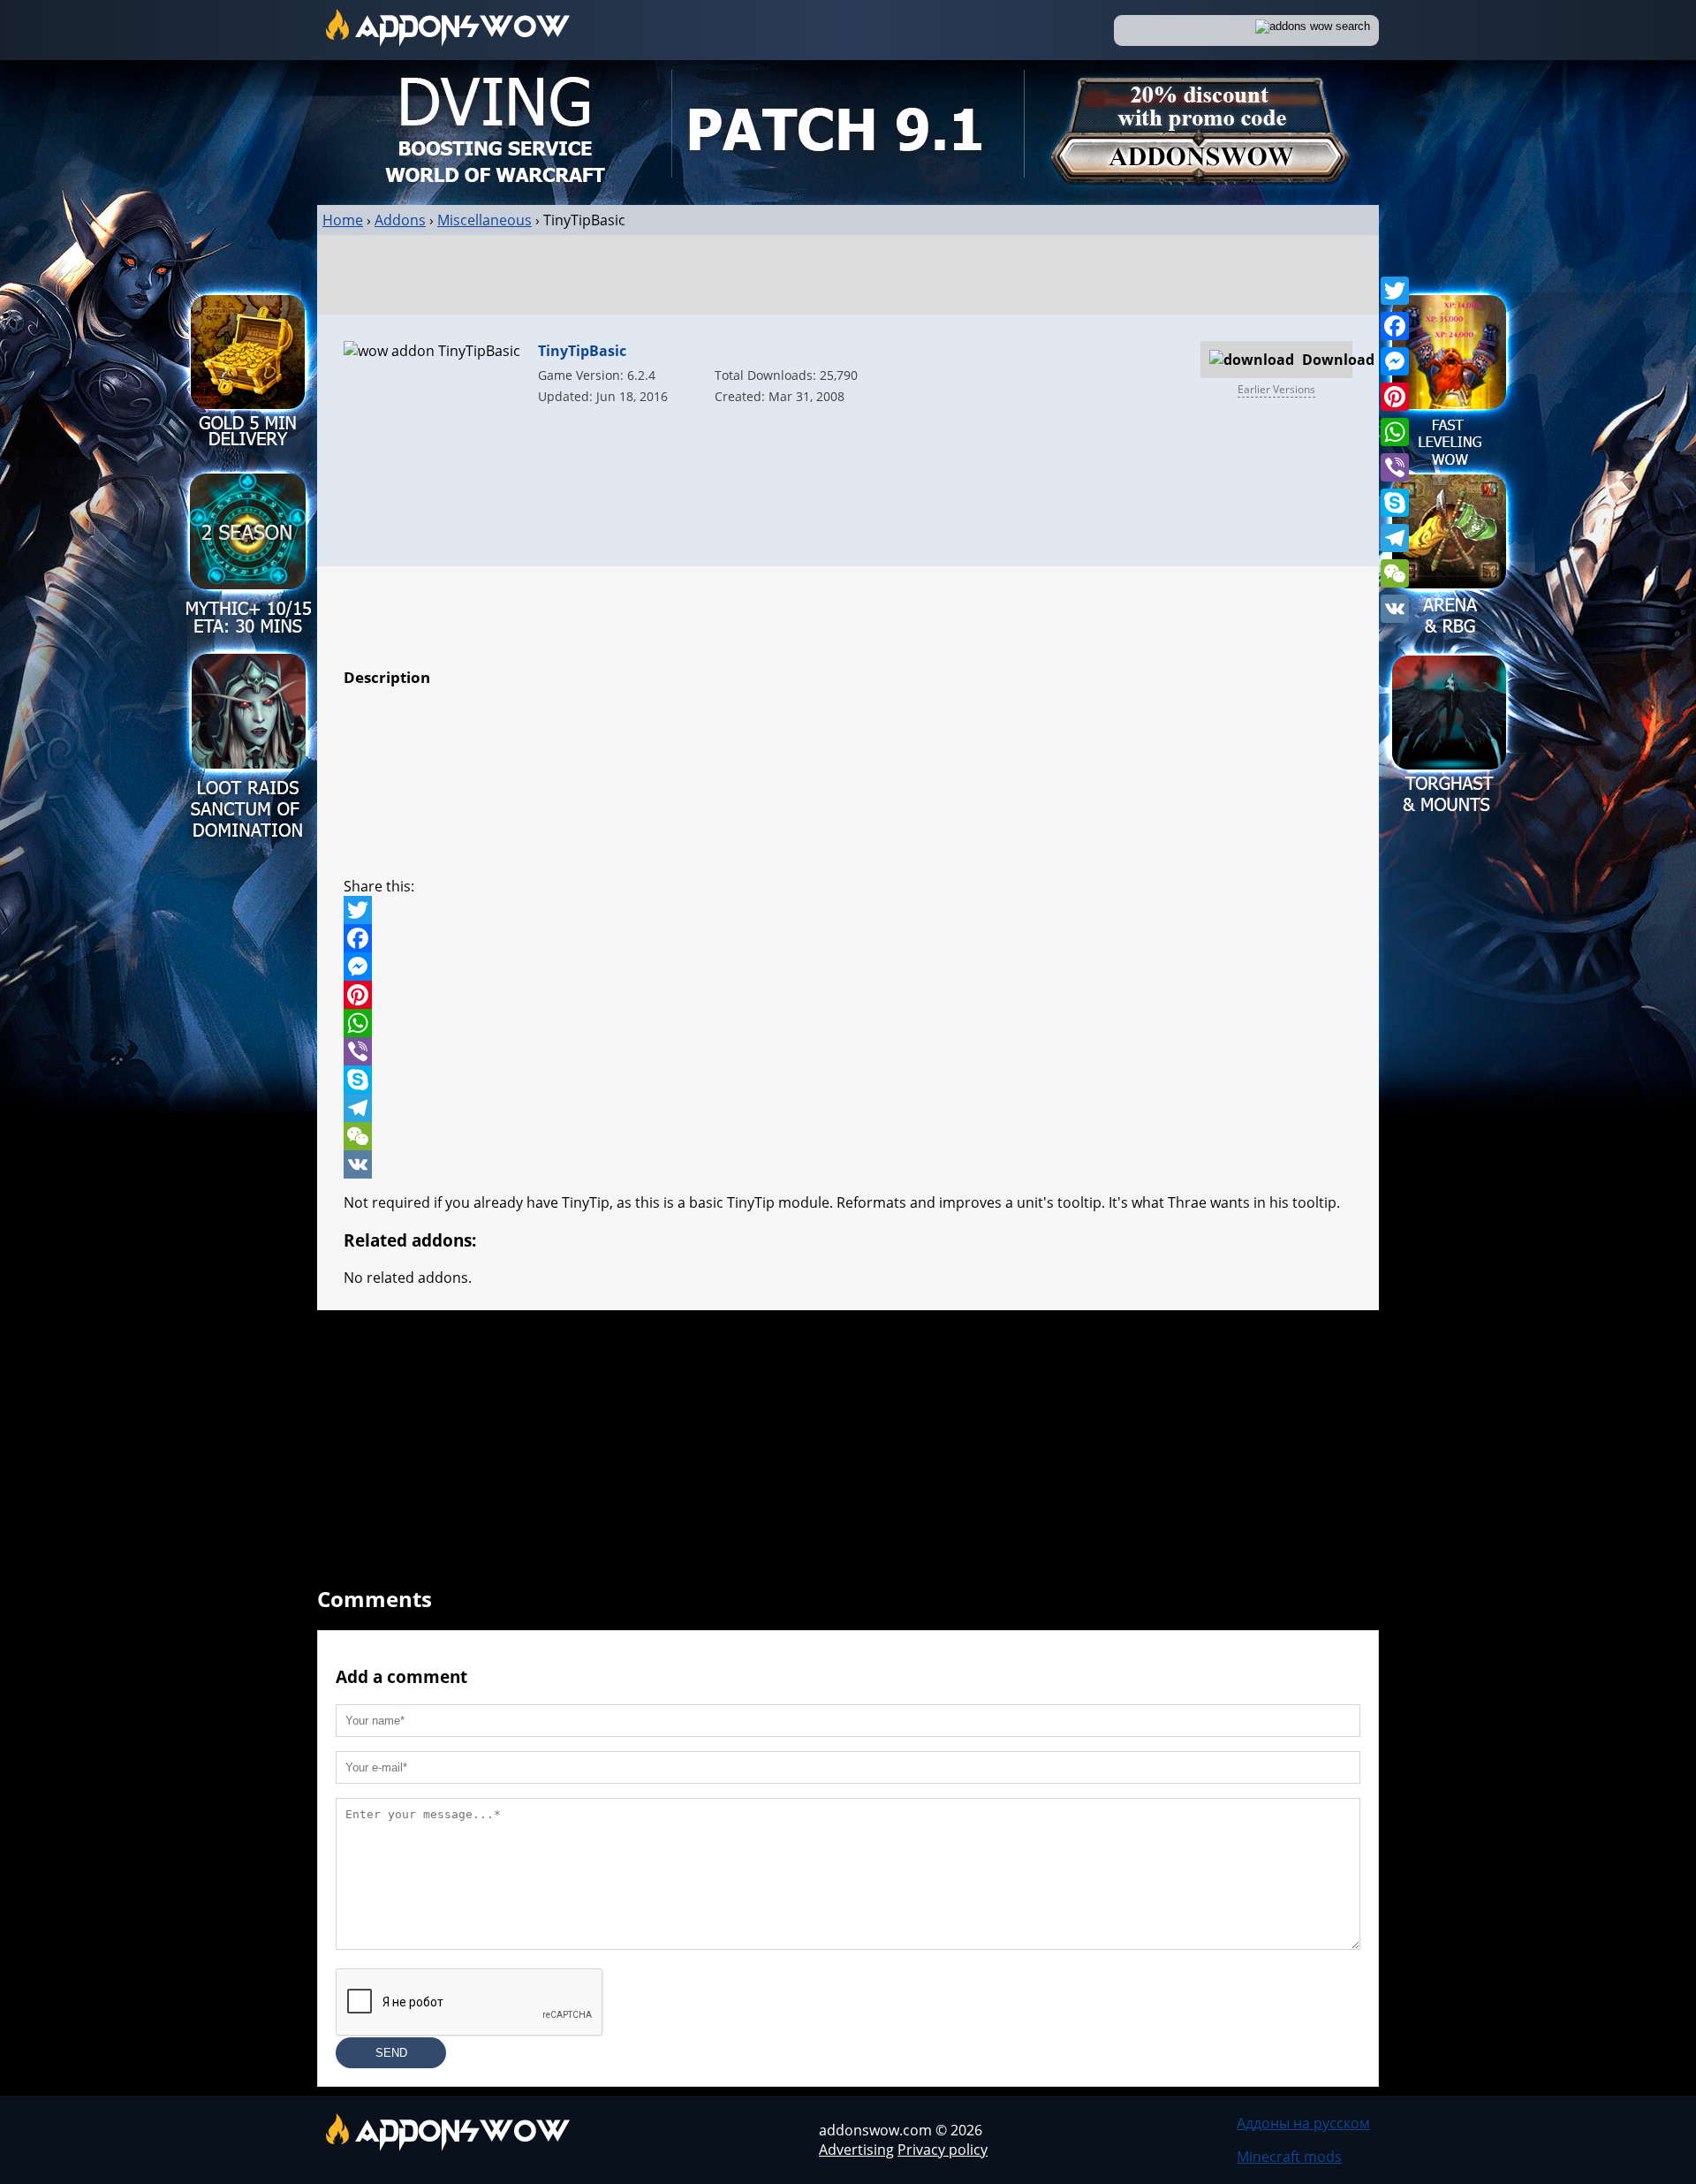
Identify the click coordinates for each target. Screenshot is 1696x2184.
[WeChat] (1395, 573)
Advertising (856, 2150)
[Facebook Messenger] (848, 967)
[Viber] (1395, 467)
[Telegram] (1395, 538)
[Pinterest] (1395, 397)
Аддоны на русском (1303, 2123)
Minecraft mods (1289, 2157)
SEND (391, 2053)
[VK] (1395, 609)
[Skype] (1395, 503)
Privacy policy (943, 2150)
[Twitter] (1395, 291)
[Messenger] (1395, 361)
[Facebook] (1395, 326)
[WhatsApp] (1395, 432)
